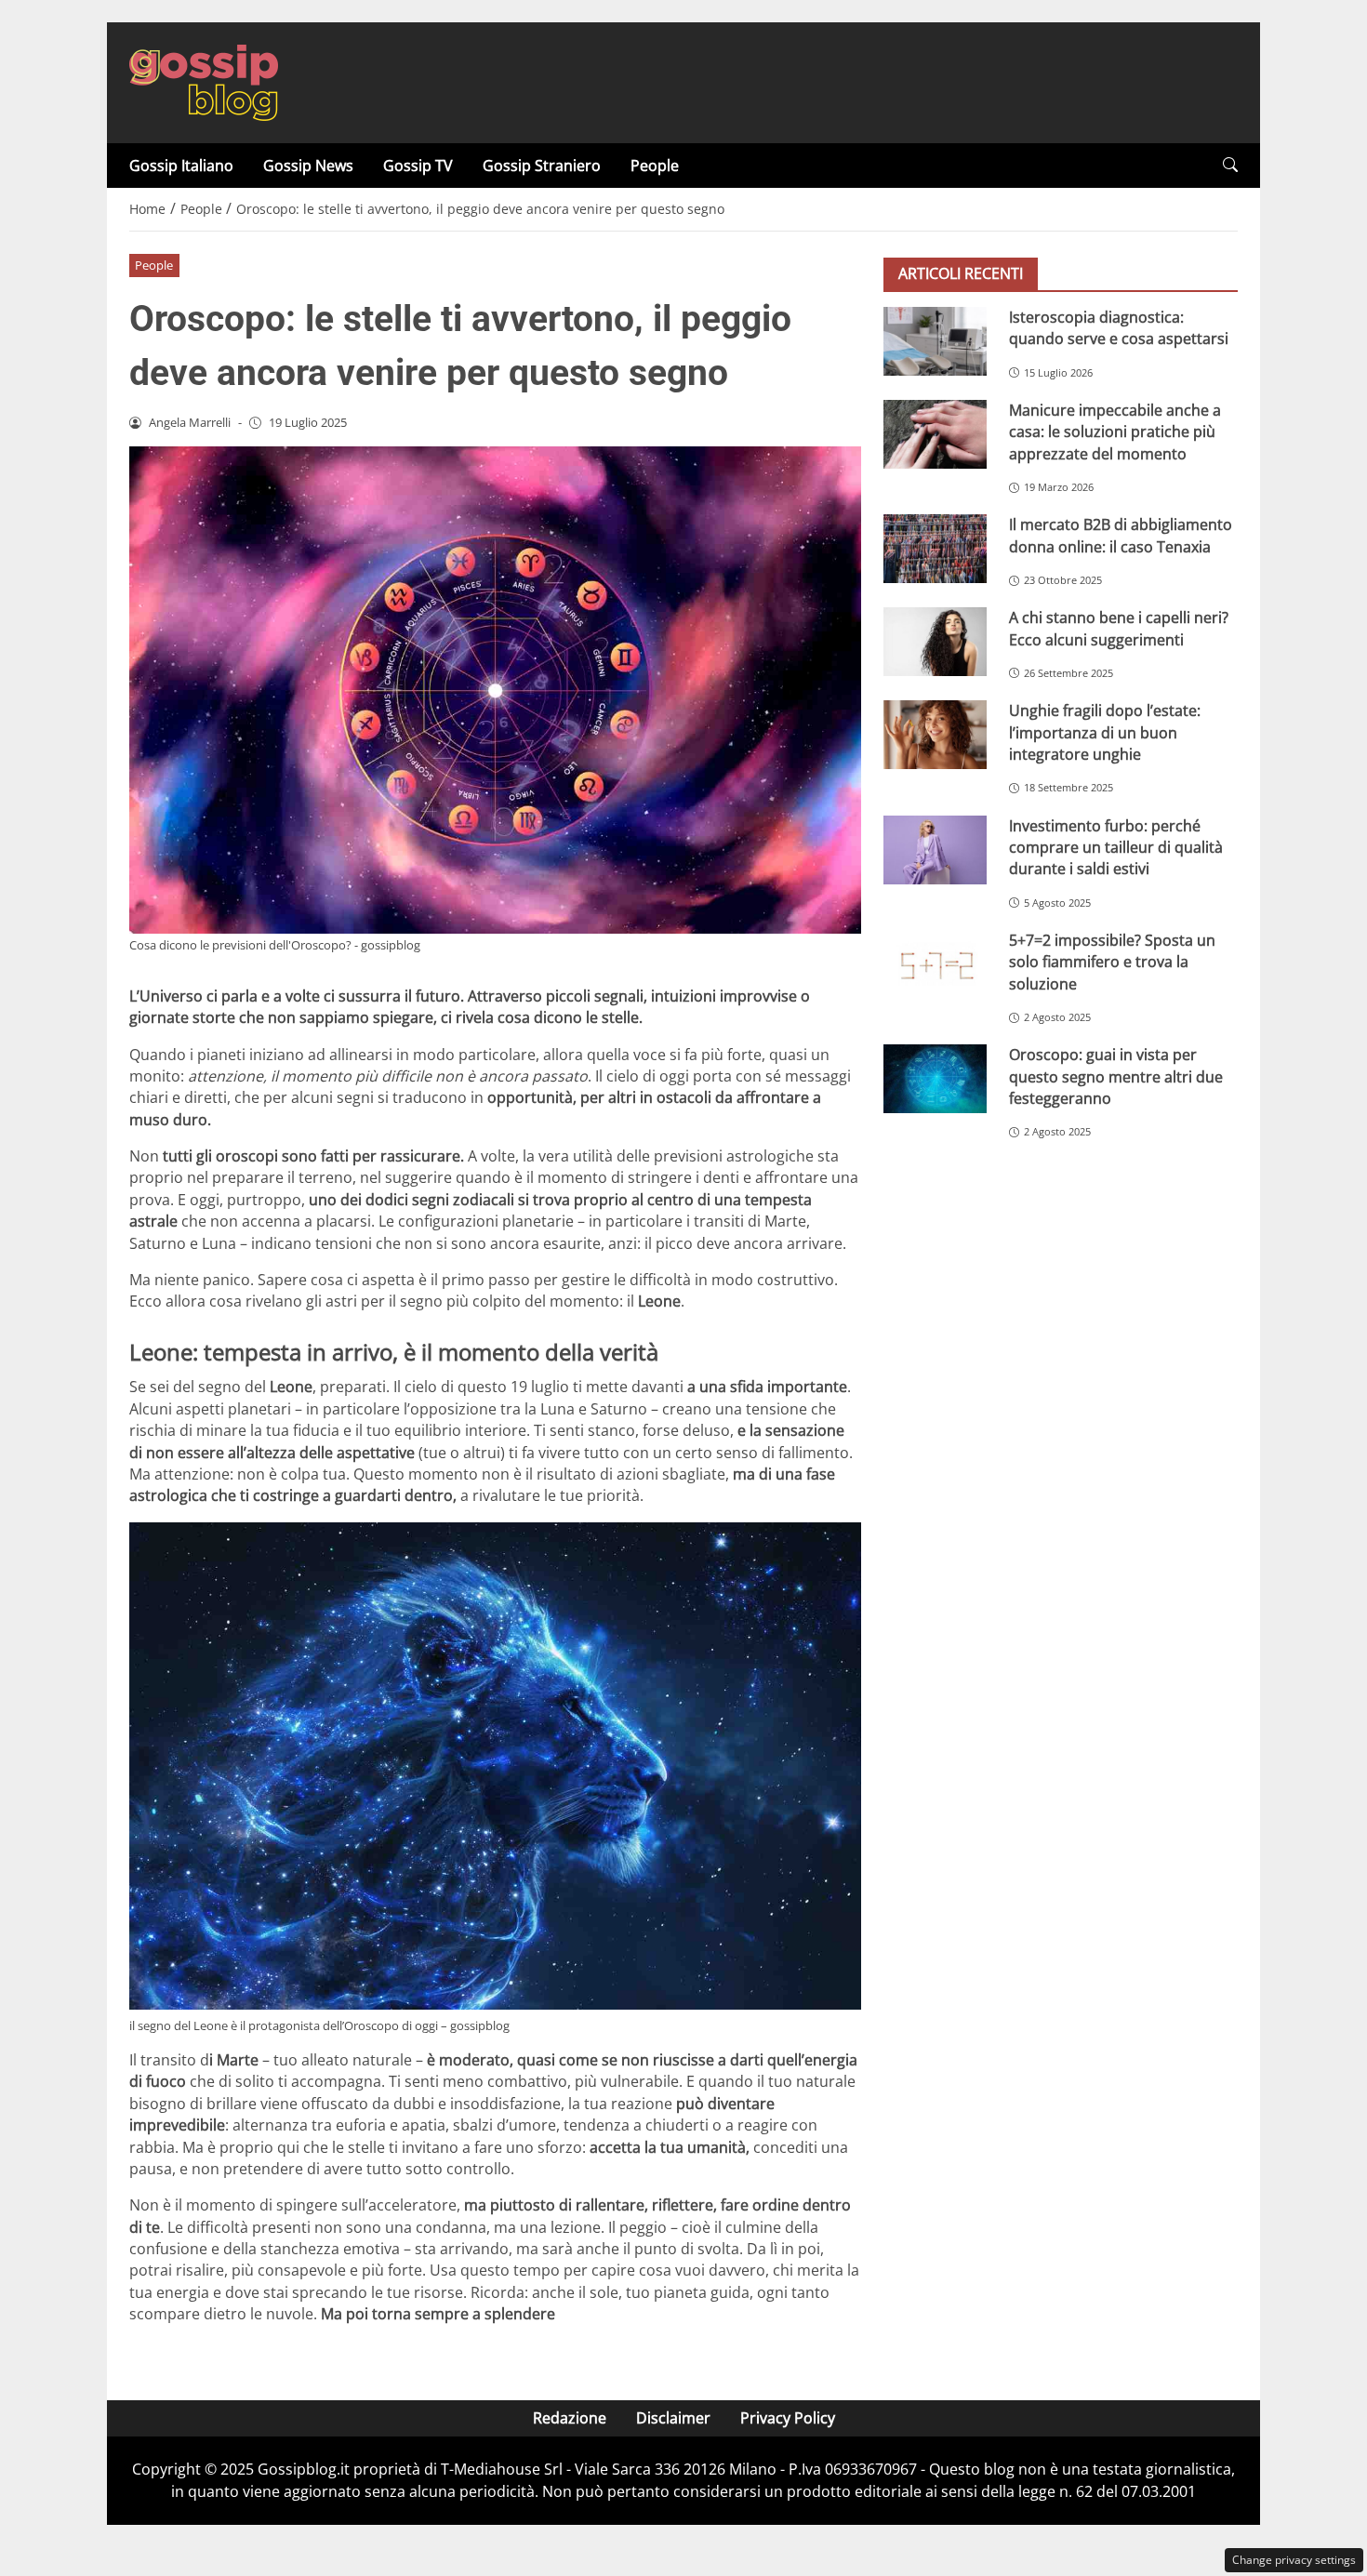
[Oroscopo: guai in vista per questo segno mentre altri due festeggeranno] (935, 1079)
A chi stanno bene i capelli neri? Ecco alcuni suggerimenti (1119, 628)
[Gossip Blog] (204, 81)
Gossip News (308, 166)
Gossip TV (418, 166)
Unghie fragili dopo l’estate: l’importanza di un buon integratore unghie (1105, 732)
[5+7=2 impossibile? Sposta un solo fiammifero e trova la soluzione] (935, 964)
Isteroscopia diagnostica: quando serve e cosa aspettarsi (1119, 328)
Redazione (570, 2418)
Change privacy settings (1294, 2560)
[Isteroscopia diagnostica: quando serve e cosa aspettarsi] (935, 341)
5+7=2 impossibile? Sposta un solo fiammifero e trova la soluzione (1112, 962)
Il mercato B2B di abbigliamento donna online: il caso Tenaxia (1121, 535)
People (655, 166)
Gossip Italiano (181, 166)
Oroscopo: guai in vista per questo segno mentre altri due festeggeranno (1116, 1076)
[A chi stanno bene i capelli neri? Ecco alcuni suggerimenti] (935, 642)
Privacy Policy (788, 2418)
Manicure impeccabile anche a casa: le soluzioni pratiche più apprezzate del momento (1115, 432)
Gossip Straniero (542, 166)
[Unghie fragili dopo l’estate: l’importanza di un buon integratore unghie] (935, 735)
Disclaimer (673, 2418)
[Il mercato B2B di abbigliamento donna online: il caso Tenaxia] (935, 549)
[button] (1230, 165)
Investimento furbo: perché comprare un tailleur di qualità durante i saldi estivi (1116, 848)
